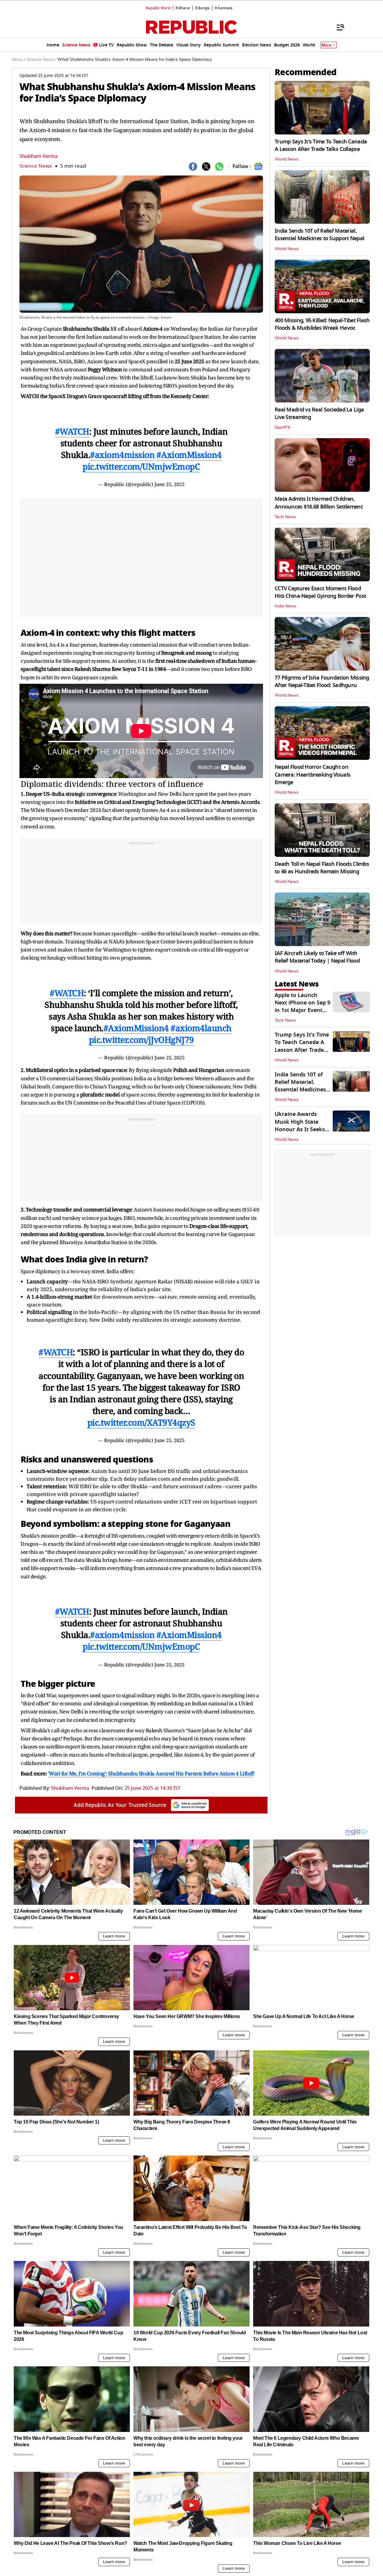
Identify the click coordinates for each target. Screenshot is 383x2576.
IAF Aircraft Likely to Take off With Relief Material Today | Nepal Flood (317, 957)
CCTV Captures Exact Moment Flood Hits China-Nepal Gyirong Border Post (320, 592)
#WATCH (72, 431)
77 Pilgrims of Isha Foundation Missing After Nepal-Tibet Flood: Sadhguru (322, 682)
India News (285, 606)
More (326, 45)
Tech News (285, 517)
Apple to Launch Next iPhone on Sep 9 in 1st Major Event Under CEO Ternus (303, 1007)
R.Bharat (183, 8)
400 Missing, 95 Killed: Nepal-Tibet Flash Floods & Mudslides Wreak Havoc (322, 324)
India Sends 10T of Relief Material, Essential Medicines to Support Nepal (319, 235)
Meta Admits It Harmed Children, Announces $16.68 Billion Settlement (319, 503)
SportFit (282, 427)
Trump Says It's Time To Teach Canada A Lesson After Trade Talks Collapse (321, 145)
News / (19, 60)
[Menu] (338, 27)
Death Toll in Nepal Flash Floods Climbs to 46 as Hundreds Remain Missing (322, 868)
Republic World (158, 8)
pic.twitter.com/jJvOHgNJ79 (141, 1040)
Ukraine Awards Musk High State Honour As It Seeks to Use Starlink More (302, 1126)
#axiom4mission (122, 455)
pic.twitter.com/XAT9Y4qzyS (141, 1422)
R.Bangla (202, 8)
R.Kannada (224, 8)
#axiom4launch (201, 1028)
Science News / (41, 60)
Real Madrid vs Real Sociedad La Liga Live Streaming (319, 413)
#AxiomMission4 (189, 455)
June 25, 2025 (170, 484)
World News (287, 159)
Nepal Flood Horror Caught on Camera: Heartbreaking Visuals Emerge (313, 775)
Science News (36, 166)
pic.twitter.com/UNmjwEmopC (141, 466)
